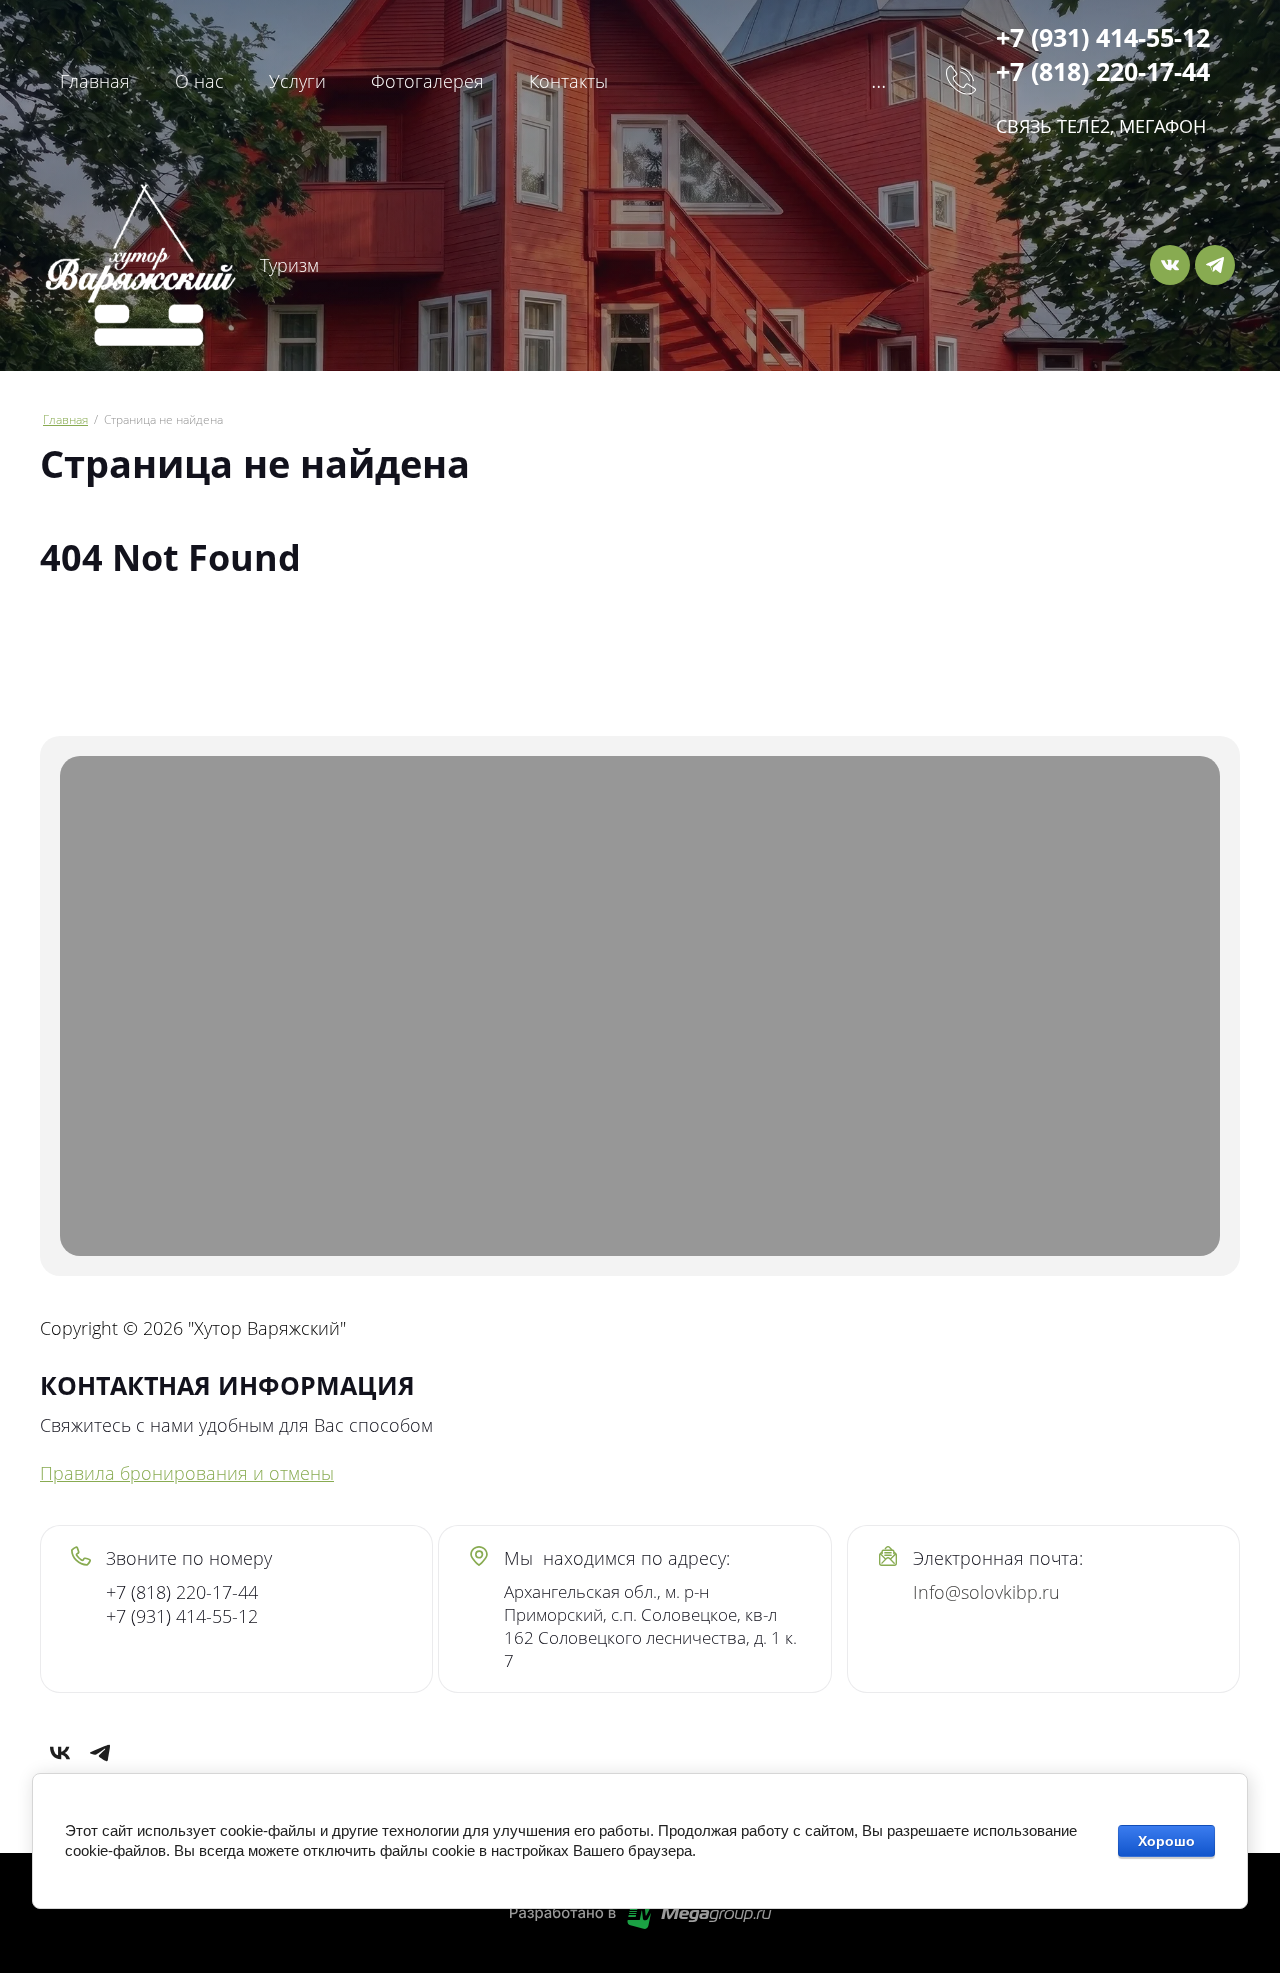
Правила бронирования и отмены (187, 1473)
